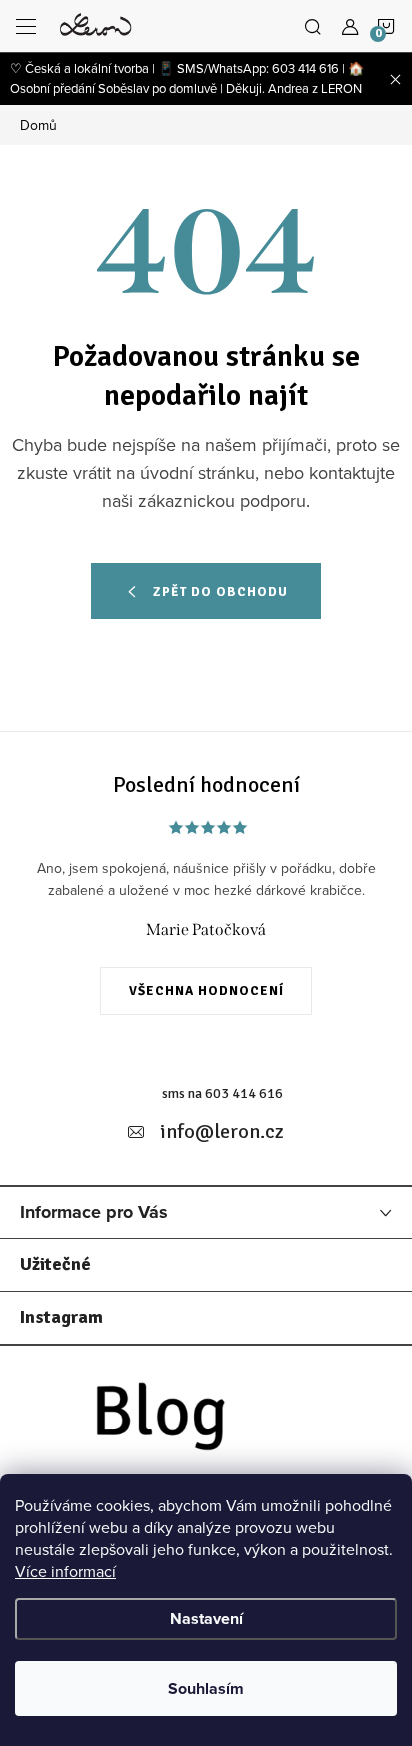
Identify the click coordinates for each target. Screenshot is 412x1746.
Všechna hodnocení (206, 991)
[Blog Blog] (206, 1422)
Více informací (65, 1571)
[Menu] (26, 26)
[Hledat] (313, 26)
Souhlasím (206, 1688)
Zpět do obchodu (220, 592)
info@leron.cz (222, 1131)
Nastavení (206, 1618)
